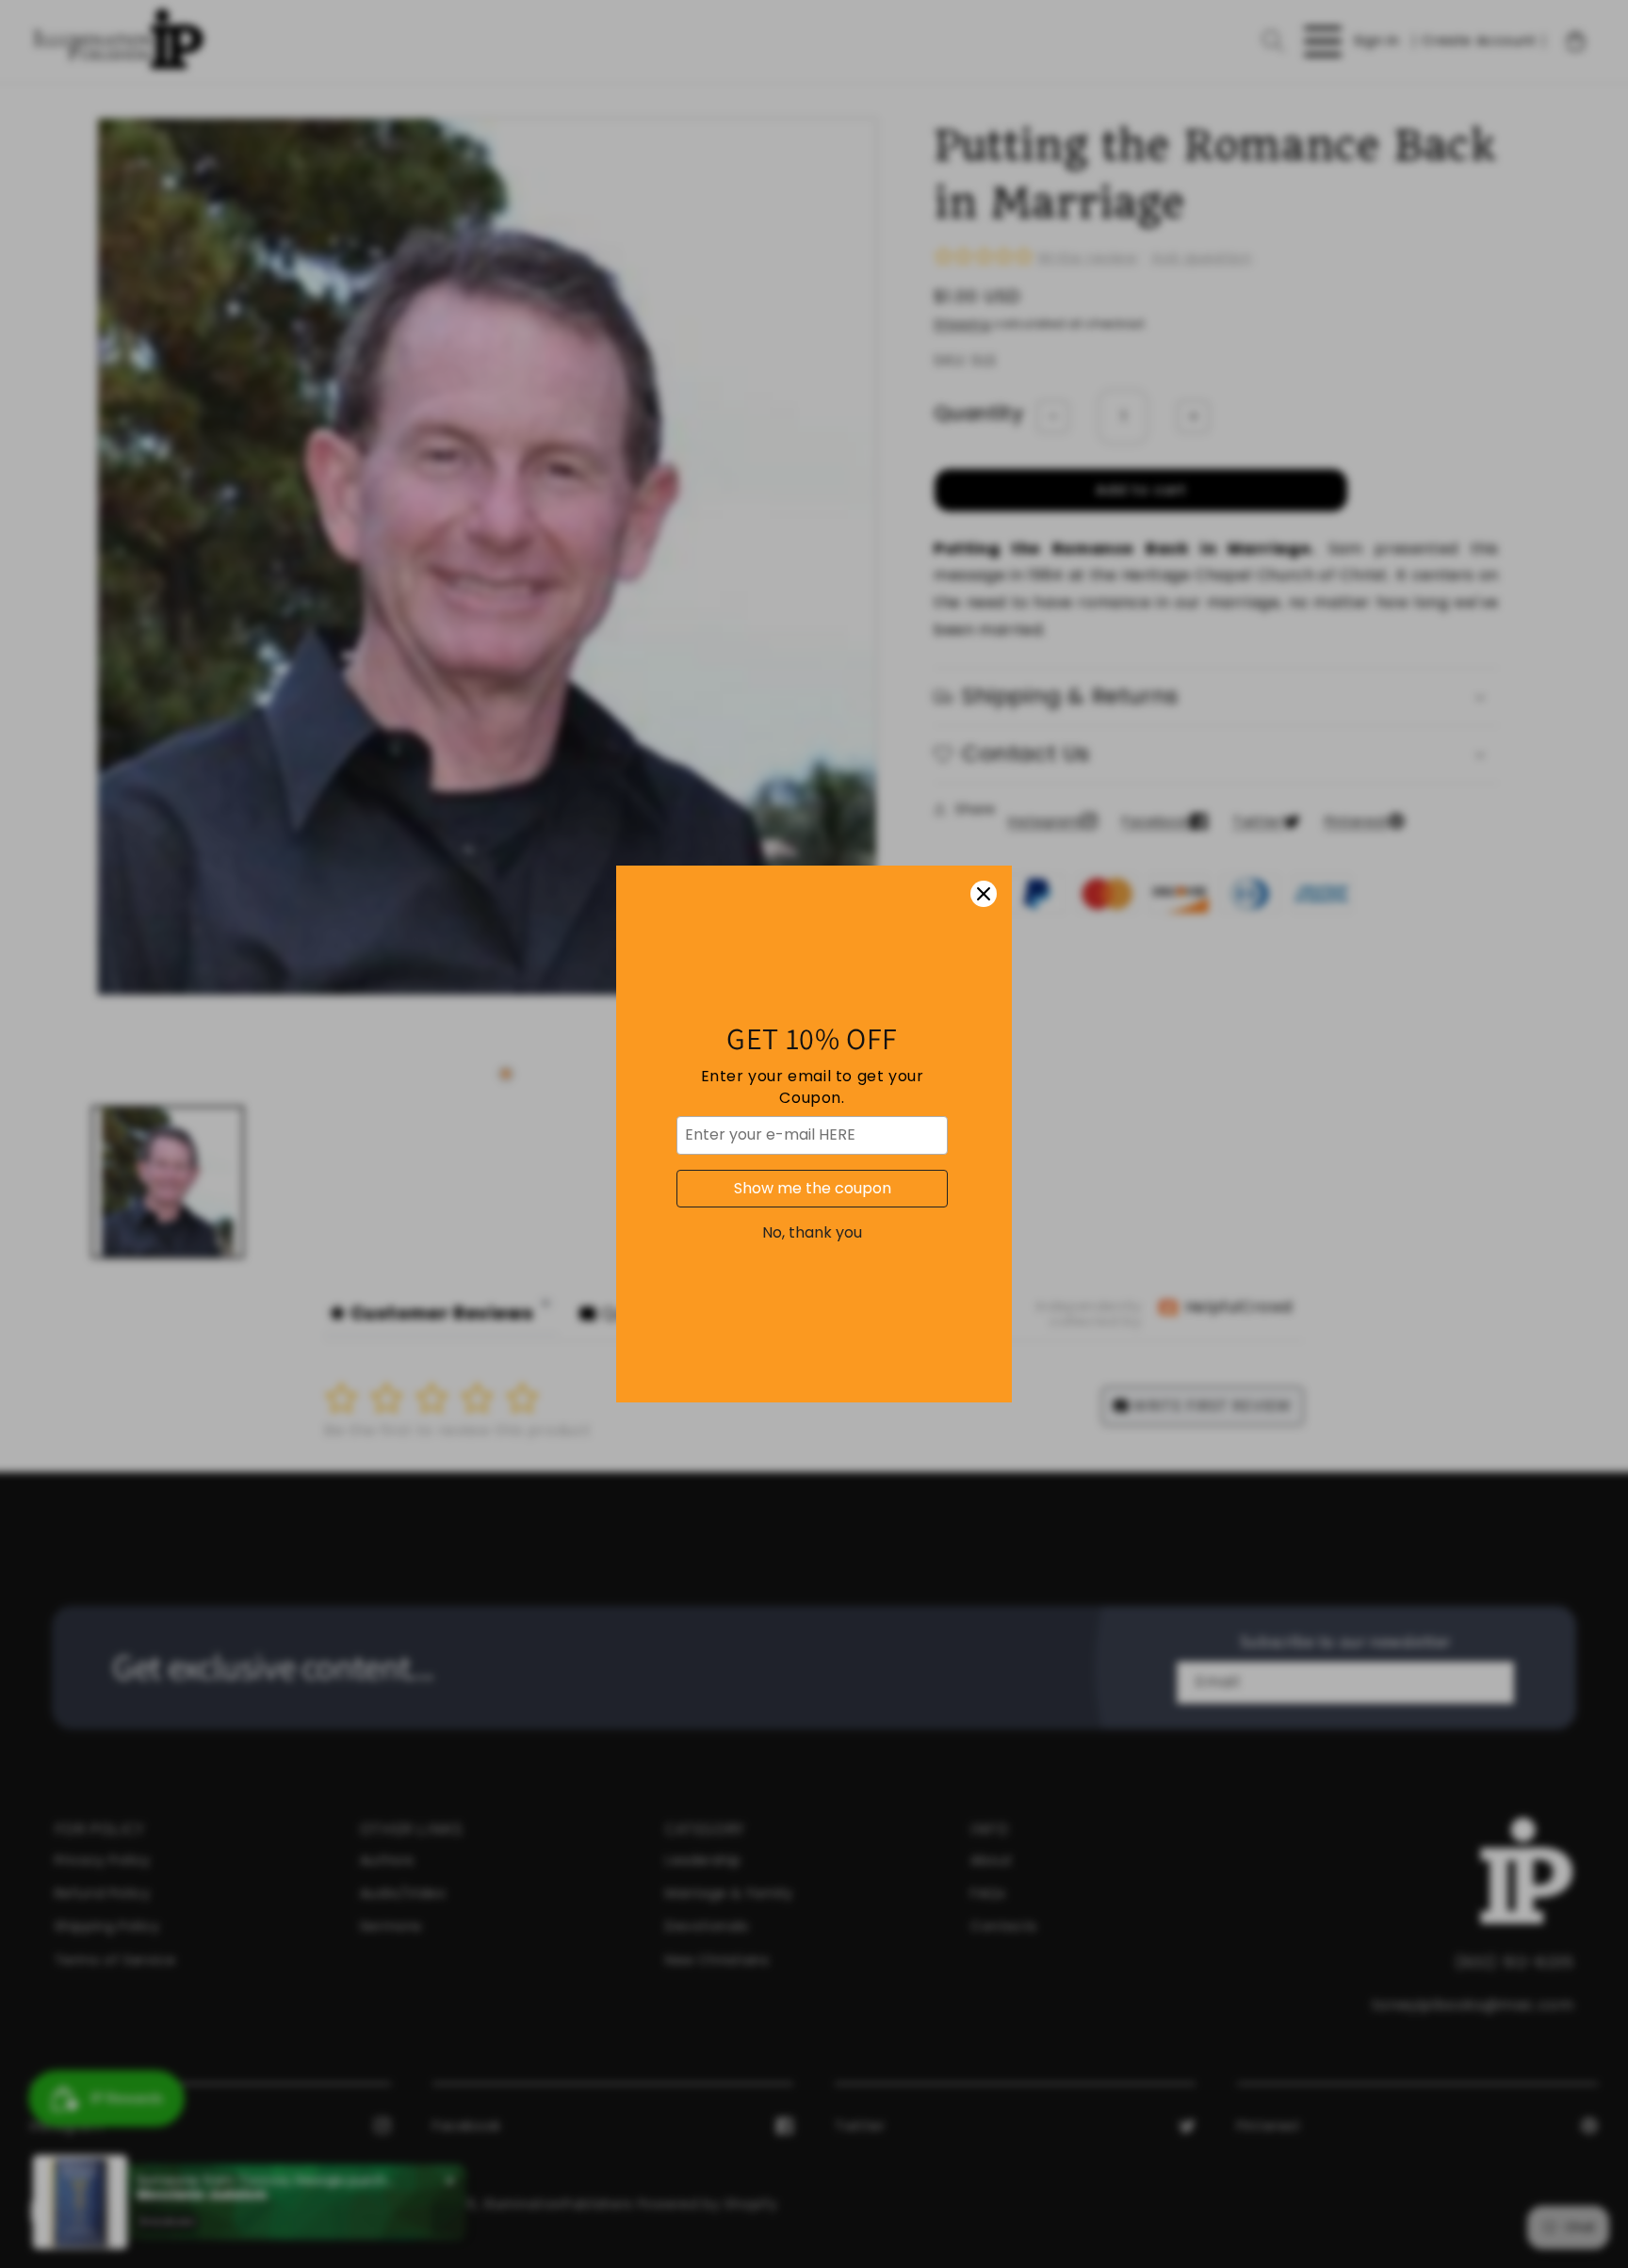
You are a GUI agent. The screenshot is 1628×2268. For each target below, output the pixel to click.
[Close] (984, 894)
